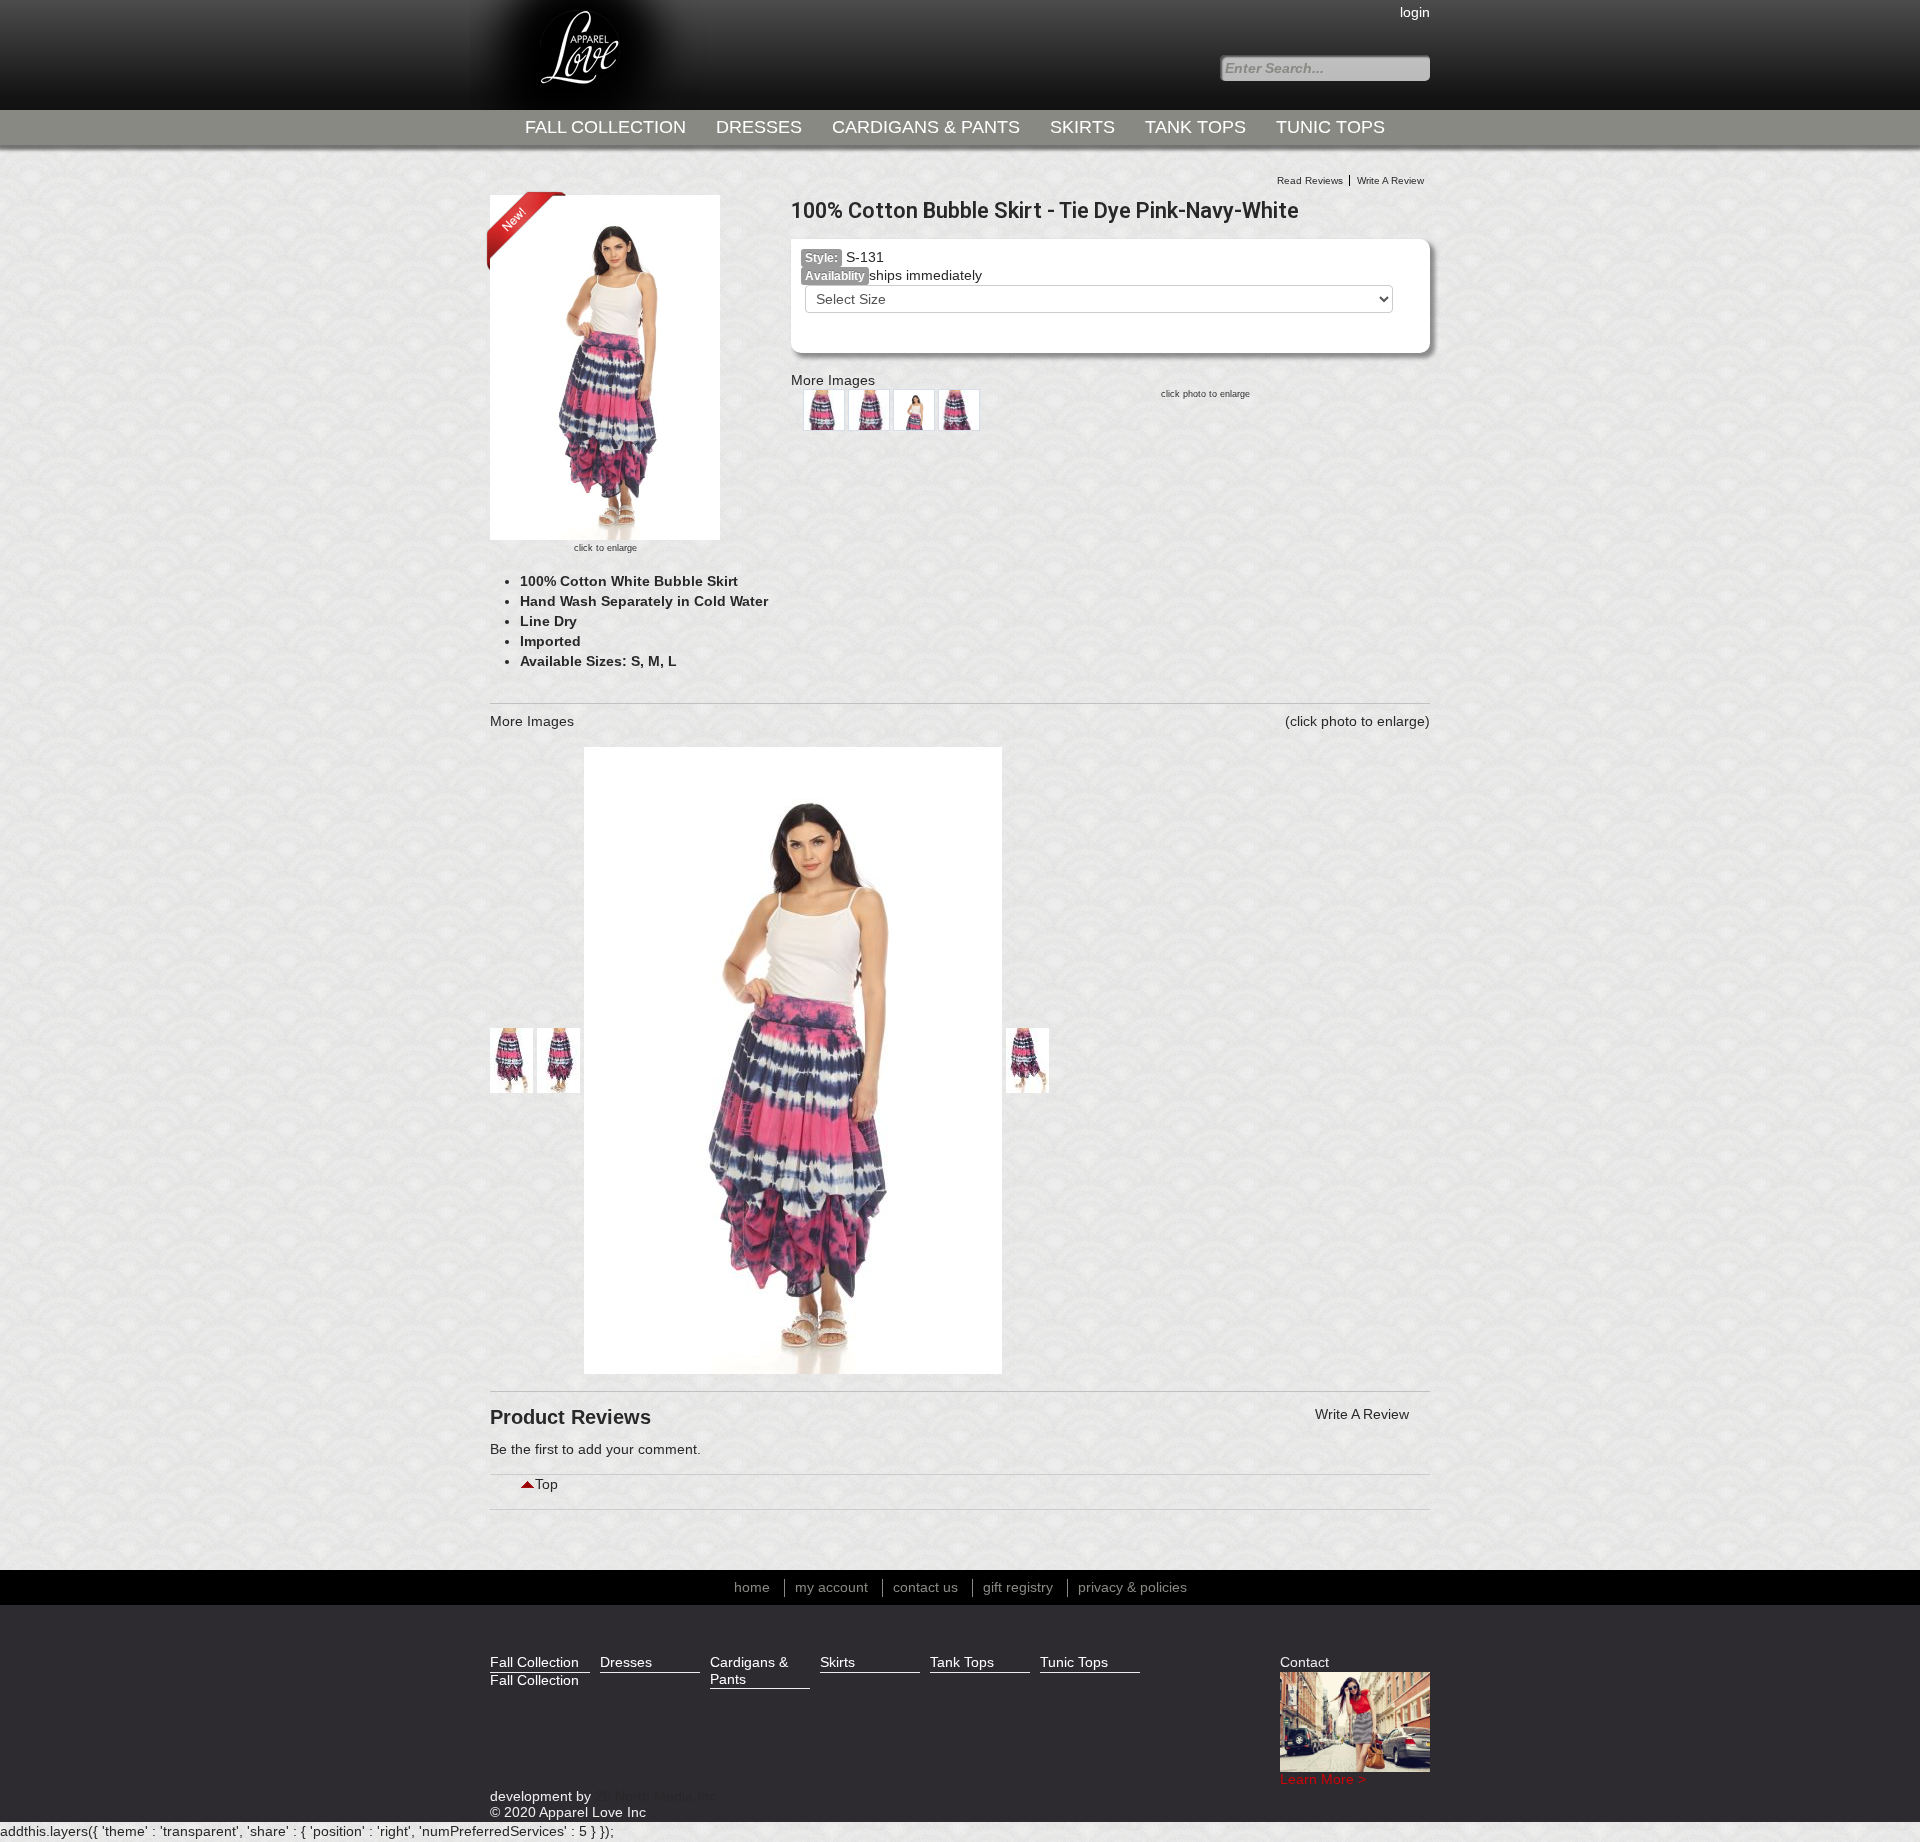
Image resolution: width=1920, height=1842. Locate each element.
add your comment (637, 1449)
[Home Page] (545, 54)
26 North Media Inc (655, 1796)
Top (546, 1484)
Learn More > (1323, 1779)
